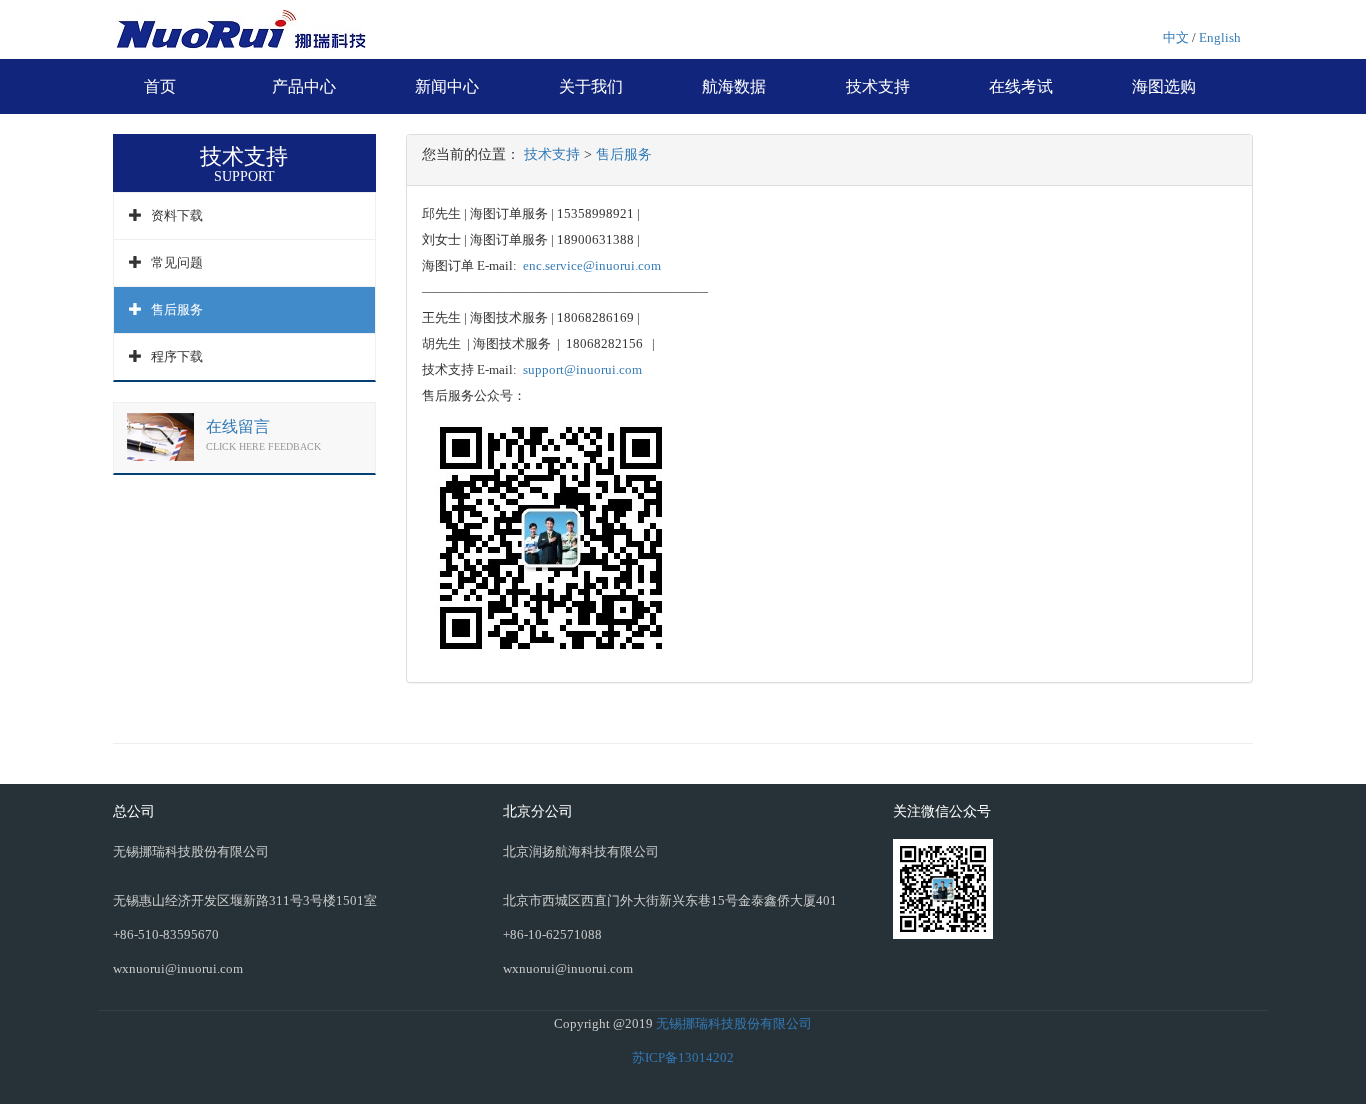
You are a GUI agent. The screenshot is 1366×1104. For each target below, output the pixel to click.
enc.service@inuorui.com (593, 265)
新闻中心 (447, 86)
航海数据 (734, 86)
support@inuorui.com (582, 369)
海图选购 (1164, 86)
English (1220, 37)
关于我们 (591, 86)
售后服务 (177, 309)
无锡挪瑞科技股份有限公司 (734, 1023)
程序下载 (177, 356)
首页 (160, 86)
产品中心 (304, 86)
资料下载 (177, 215)
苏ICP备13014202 (683, 1057)
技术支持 (878, 86)
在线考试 (1021, 86)
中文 (1176, 37)
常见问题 (177, 262)
